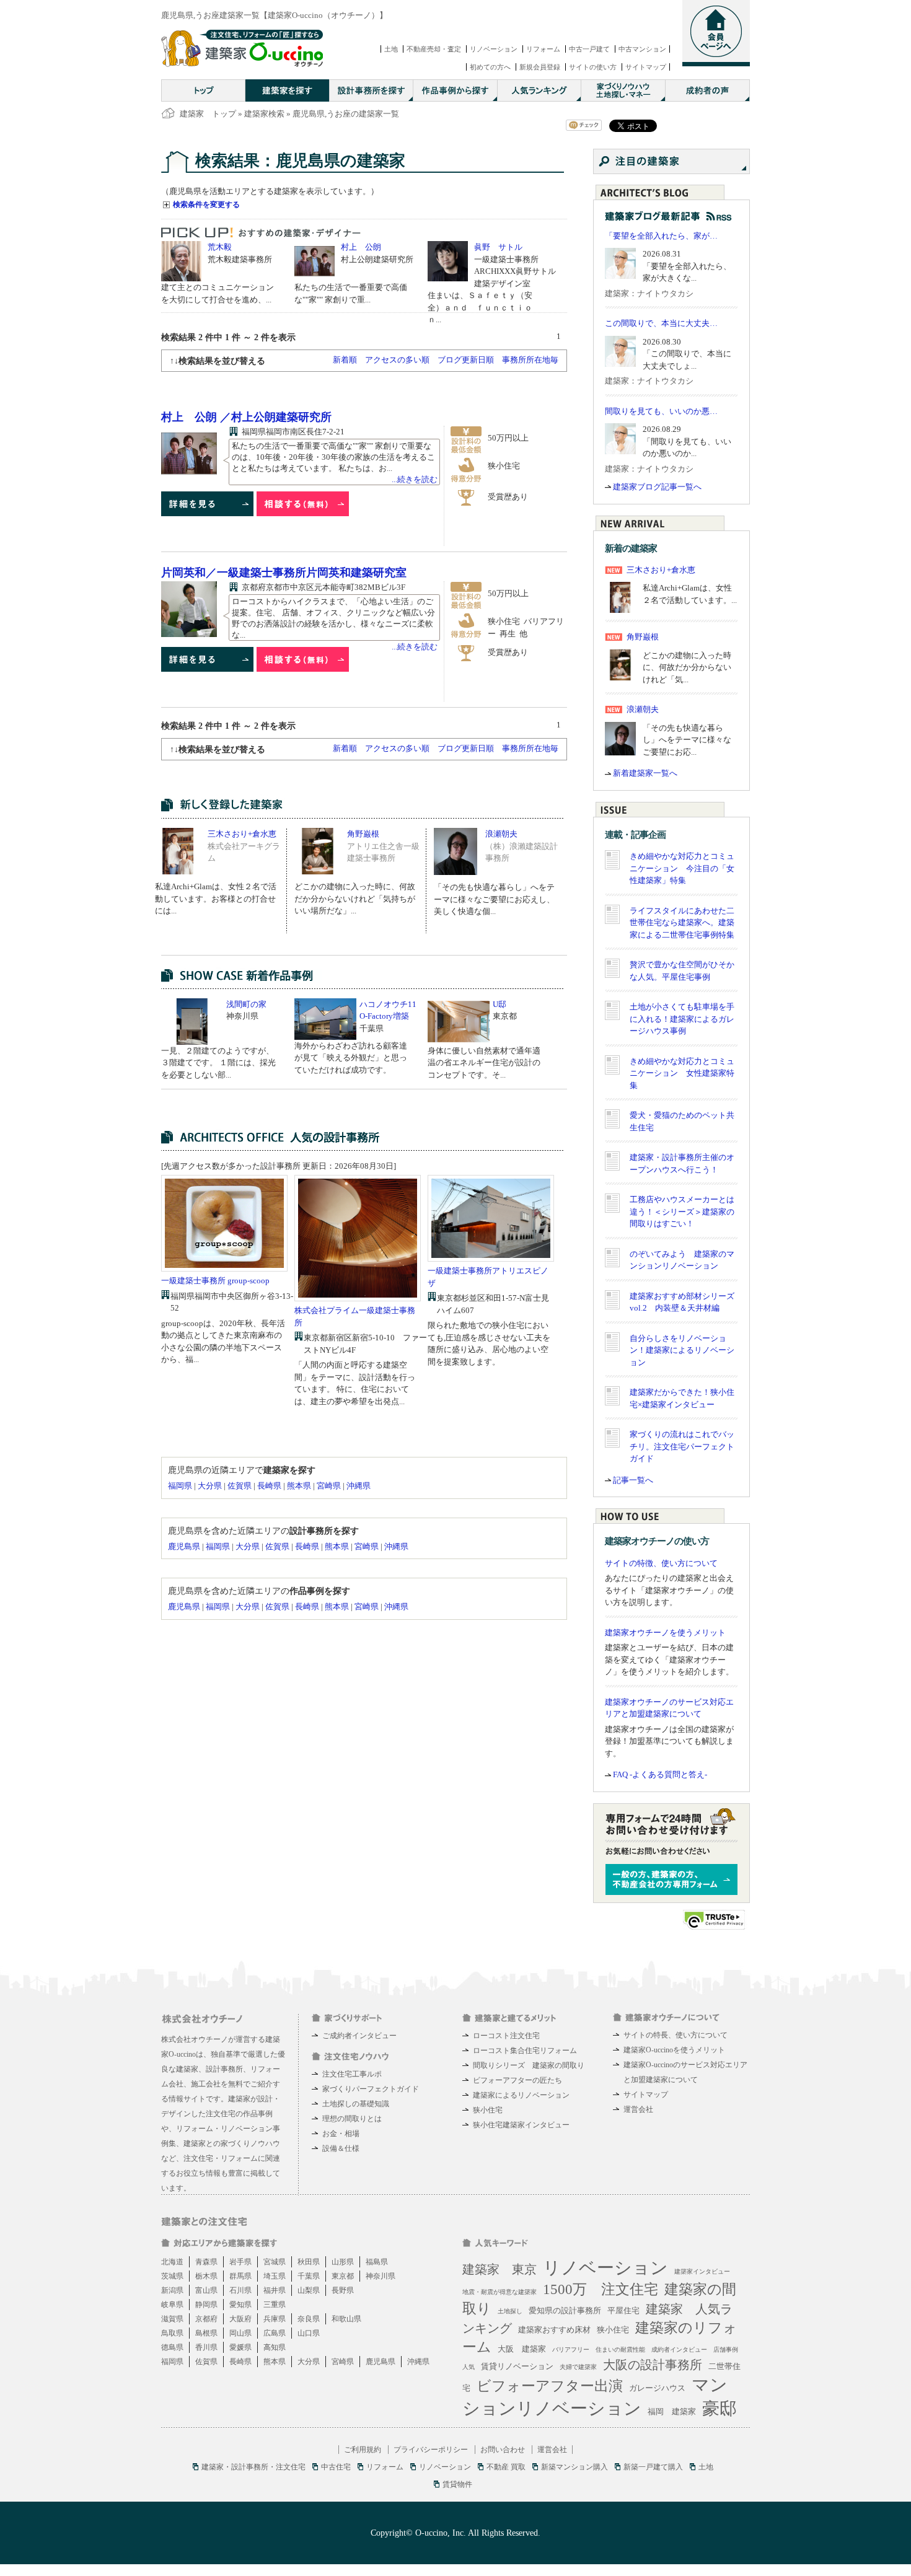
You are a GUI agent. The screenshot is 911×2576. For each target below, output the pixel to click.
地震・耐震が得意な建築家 (500, 2292)
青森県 (206, 2262)
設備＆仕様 (341, 2148)
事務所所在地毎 (530, 360)
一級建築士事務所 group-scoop (215, 1281)
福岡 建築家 (672, 2411)
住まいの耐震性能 (620, 2350)
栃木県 (206, 2276)
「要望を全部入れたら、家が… (661, 236)
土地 (391, 49)
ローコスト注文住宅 (506, 2036)
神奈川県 (381, 2276)
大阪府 (240, 2319)
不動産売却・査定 (434, 49)
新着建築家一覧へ (645, 773)
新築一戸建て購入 (653, 2467)
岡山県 (240, 2333)
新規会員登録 (540, 67)
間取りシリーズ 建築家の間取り (529, 2065)
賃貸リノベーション (517, 2366)
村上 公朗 (361, 247)
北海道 (172, 2262)
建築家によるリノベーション (521, 2095)
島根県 (206, 2333)
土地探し (510, 2311)
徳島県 (172, 2347)
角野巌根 (363, 834)
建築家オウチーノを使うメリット (665, 1633)
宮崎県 (329, 1486)
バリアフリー (571, 2350)
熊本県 (299, 1486)
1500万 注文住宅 (601, 2289)
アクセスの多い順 (397, 360)
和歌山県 (346, 2319)
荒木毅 (220, 247)
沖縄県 (359, 1486)
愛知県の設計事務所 (565, 2310)
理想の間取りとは (352, 2119)
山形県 (343, 2262)
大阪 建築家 (522, 2349)
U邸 (500, 1004)
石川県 (240, 2290)
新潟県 (172, 2290)
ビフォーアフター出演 (550, 2386)
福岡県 (180, 1486)
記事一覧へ (633, 1480)
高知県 (275, 2347)
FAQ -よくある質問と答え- (660, 1774)
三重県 (275, 2305)
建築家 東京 (500, 2269)
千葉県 (309, 2276)
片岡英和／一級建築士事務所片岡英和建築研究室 (284, 573)
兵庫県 (275, 2319)
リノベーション (494, 49)
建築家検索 (264, 114)
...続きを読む (415, 479)
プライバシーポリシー (431, 2450)
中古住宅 (336, 2467)
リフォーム (543, 49)
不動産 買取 (506, 2467)
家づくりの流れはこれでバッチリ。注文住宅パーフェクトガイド (682, 1446)
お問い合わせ (503, 2450)
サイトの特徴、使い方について (661, 1563)
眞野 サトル (498, 247)
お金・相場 (341, 2134)
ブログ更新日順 (466, 360)
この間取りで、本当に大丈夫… (661, 323)
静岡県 (206, 2305)
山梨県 (309, 2290)
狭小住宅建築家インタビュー (521, 2125)
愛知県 (240, 2305)
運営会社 (638, 2109)
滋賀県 (172, 2319)
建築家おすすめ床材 (554, 2330)
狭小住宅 (488, 2110)
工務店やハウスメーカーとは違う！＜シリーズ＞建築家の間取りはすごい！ (682, 1211)
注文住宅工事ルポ (352, 2074)
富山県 (206, 2290)
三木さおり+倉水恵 (242, 834)
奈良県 (309, 2319)
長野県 (343, 2290)
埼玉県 (275, 2276)
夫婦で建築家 (578, 2367)
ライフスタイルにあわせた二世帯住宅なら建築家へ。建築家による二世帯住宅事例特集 (682, 923)
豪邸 (720, 2408)
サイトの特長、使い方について (676, 2035)
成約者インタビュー (679, 2350)
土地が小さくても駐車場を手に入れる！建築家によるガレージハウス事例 (682, 1019)
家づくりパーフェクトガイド (371, 2089)
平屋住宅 (623, 2310)
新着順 (345, 360)
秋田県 (309, 2262)
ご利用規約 (363, 2450)
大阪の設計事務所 (653, 2365)
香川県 (206, 2347)
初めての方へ (490, 67)
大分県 (210, 1486)
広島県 (275, 2333)
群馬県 (240, 2276)
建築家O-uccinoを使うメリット (674, 2050)
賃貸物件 (457, 2484)
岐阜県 (172, 2305)
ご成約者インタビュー (359, 2036)
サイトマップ (646, 67)
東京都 (343, 2276)
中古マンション (642, 49)
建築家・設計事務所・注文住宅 (253, 2467)
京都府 (206, 2319)
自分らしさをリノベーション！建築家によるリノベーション (682, 1350)
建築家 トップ (208, 114)
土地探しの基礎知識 (356, 2104)
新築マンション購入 (574, 2467)
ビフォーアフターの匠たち (517, 2080)
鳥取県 (172, 2333)
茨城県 (172, 2276)
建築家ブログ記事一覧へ (657, 487)
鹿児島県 (184, 1546)
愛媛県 (240, 2347)
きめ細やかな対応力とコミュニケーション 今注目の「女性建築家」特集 (682, 868)
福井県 (275, 2290)
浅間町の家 (246, 1004)
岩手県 (240, 2262)
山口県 (309, 2333)
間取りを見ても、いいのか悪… (661, 411)
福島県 (377, 2262)
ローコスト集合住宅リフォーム (525, 2051)
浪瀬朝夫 (501, 834)
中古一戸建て (589, 49)
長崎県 (269, 1486)
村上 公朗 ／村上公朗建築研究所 (246, 417)
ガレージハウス (657, 2388)
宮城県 (275, 2262)
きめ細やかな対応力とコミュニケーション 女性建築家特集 (682, 1073)
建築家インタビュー (702, 2271)
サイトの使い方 (593, 67)
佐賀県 (240, 1486)
